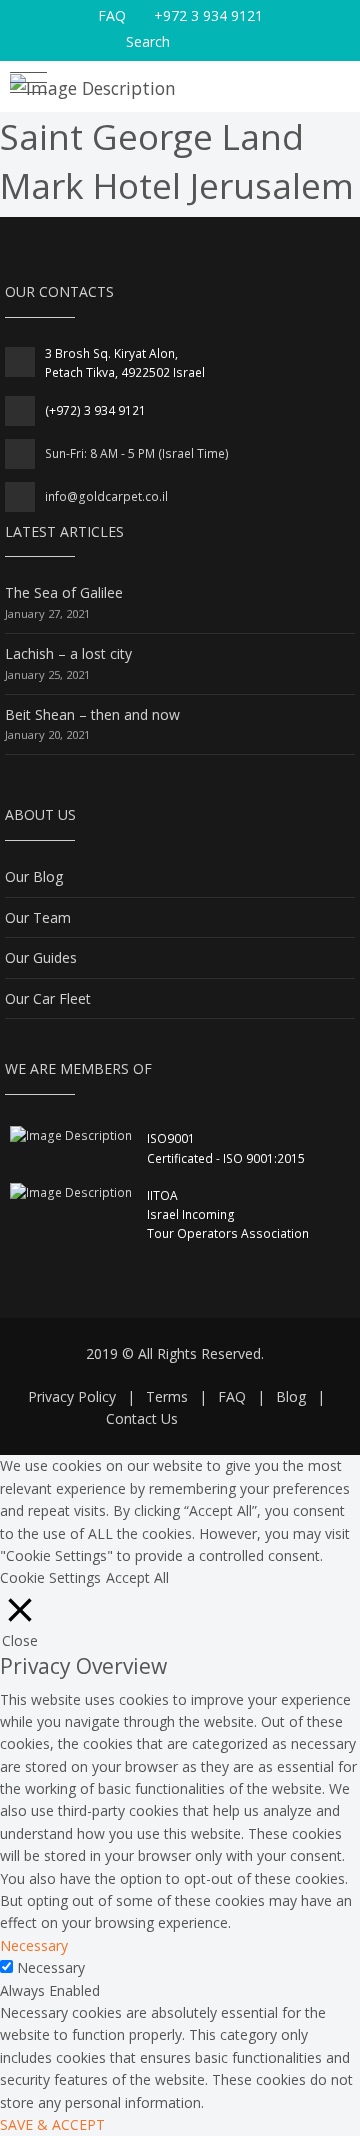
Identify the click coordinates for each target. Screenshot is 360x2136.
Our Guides (41, 957)
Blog (291, 1396)
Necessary (51, 1967)
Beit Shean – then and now (92, 714)
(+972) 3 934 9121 (95, 410)
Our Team (38, 917)
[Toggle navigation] (28, 85)
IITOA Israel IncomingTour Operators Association (228, 1214)
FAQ (112, 15)
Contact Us (142, 1418)
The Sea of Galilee (64, 592)
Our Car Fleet (48, 998)
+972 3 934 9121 (208, 15)
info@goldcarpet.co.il (106, 496)
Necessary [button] (34, 1945)
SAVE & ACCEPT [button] (52, 2124)
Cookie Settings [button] (50, 1577)
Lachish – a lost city (68, 653)
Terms (167, 1396)
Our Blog (34, 876)
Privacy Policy (72, 1396)
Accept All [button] (137, 1577)
